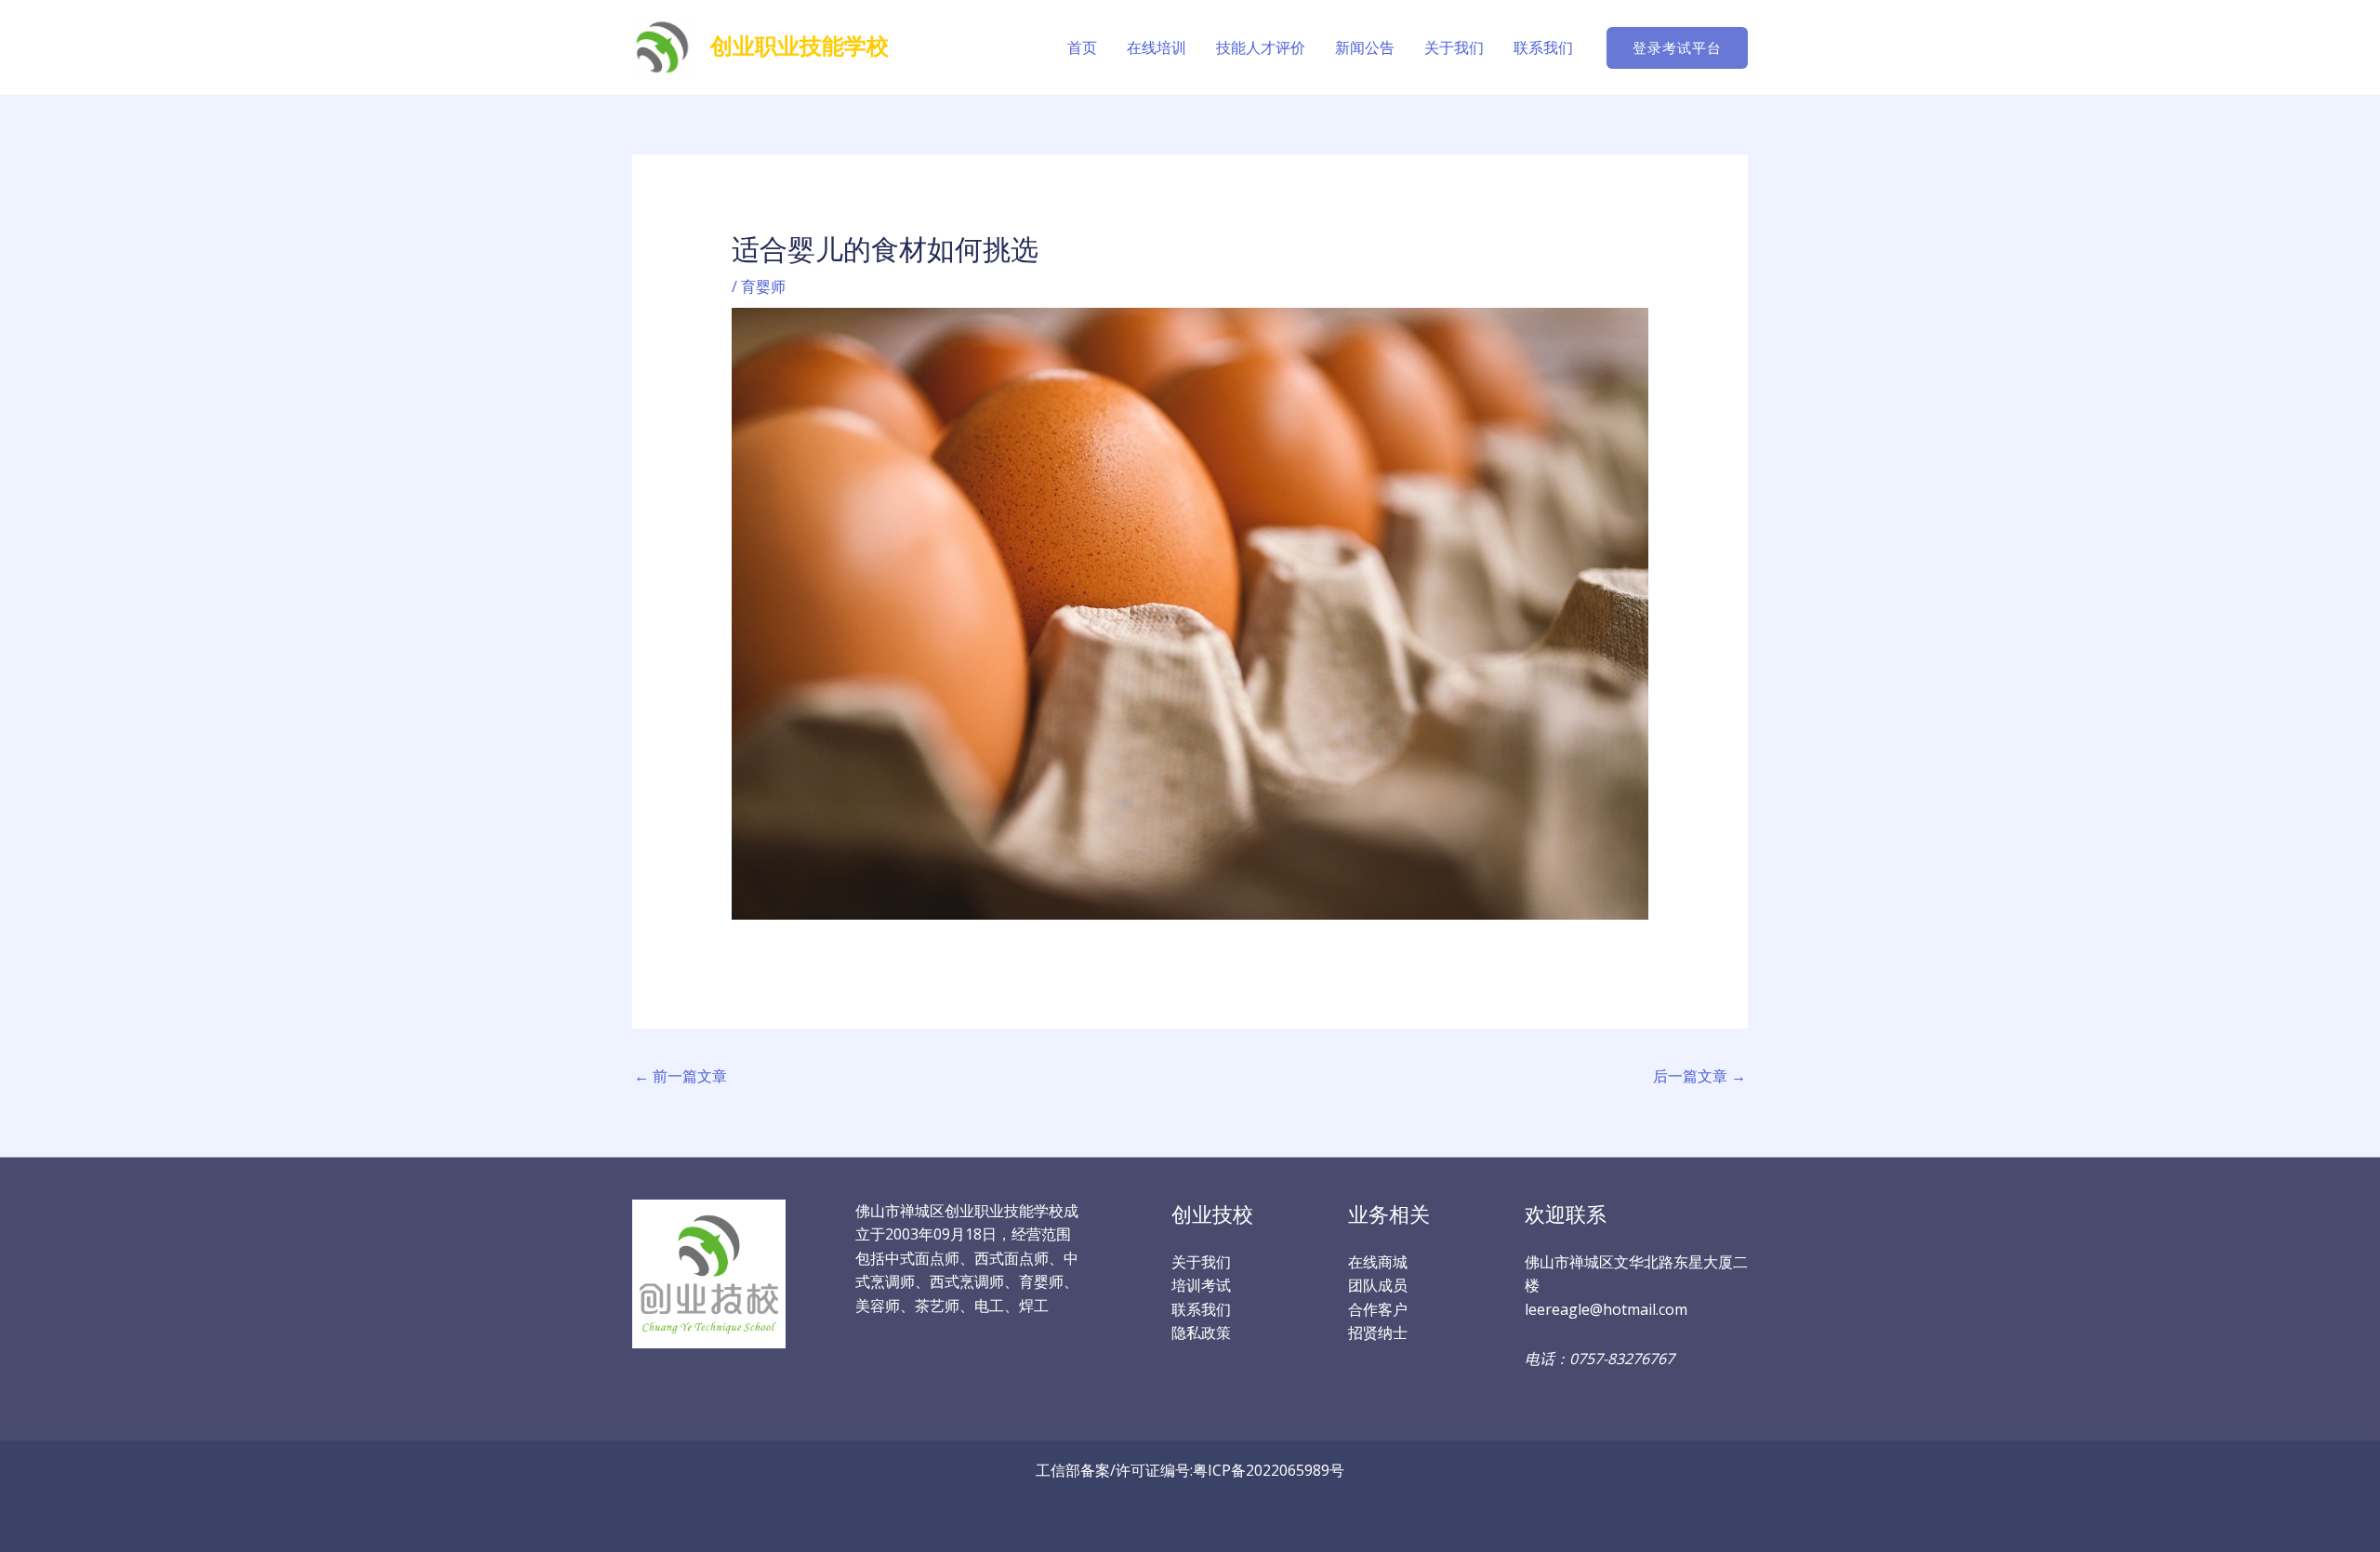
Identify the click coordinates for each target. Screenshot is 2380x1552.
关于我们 (1454, 47)
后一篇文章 (1699, 1076)
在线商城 (1378, 1262)
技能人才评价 (1261, 47)
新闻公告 (1365, 47)
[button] (1677, 48)
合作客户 (1378, 1309)
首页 (1082, 47)
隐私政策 (1201, 1333)
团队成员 (1378, 1285)
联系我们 (1543, 47)
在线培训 (1157, 47)
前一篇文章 (681, 1076)
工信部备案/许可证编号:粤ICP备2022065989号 (1190, 1470)
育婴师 (763, 286)
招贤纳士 (1378, 1333)
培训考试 (1201, 1285)
